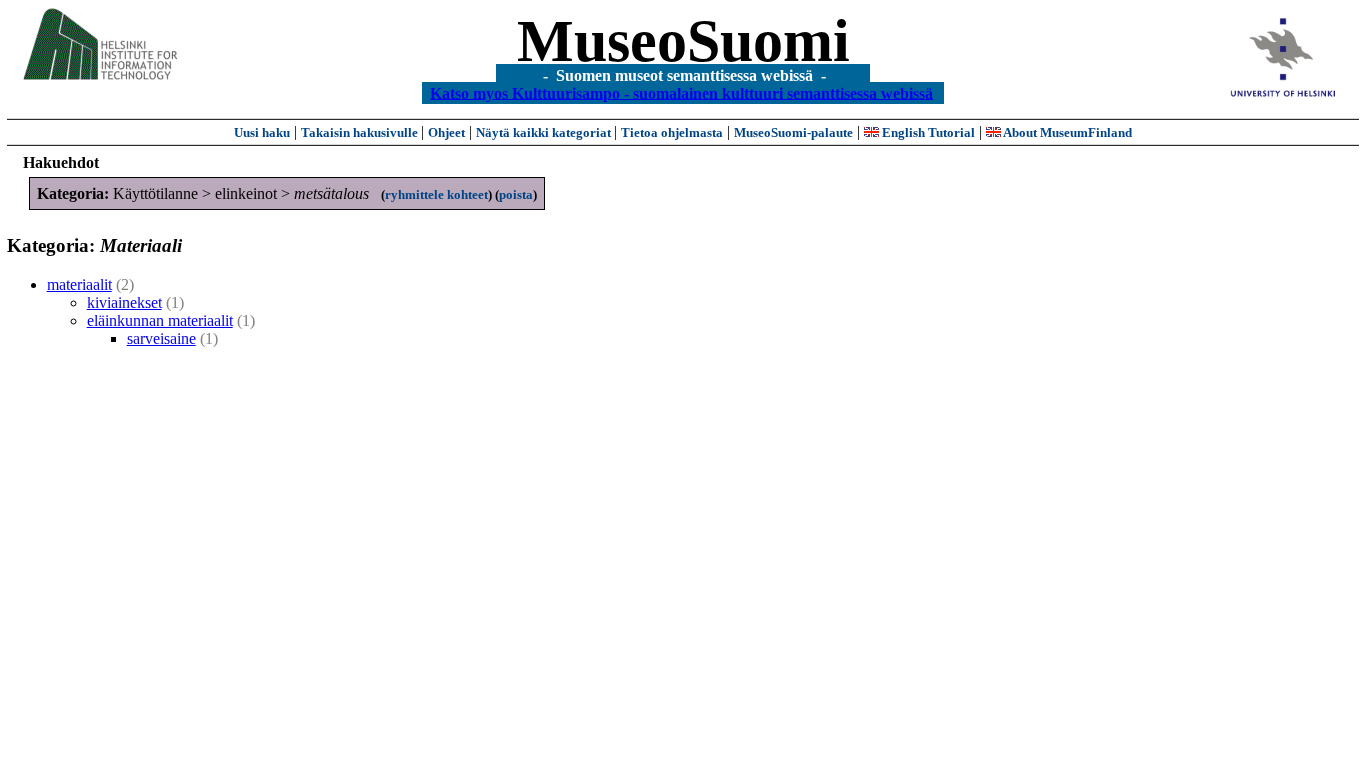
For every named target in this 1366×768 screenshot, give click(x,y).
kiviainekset (124, 302)
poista (516, 194)
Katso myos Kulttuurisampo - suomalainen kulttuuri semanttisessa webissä (681, 92)
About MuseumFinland (1066, 132)
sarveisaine (161, 338)
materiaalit (79, 284)
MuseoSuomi (683, 41)
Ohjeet (446, 132)
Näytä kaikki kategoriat (545, 132)
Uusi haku (262, 132)
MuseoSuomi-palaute (793, 132)
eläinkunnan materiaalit (160, 320)
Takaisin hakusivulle (361, 132)
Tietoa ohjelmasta (672, 132)
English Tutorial (927, 132)
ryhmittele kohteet (436, 194)
